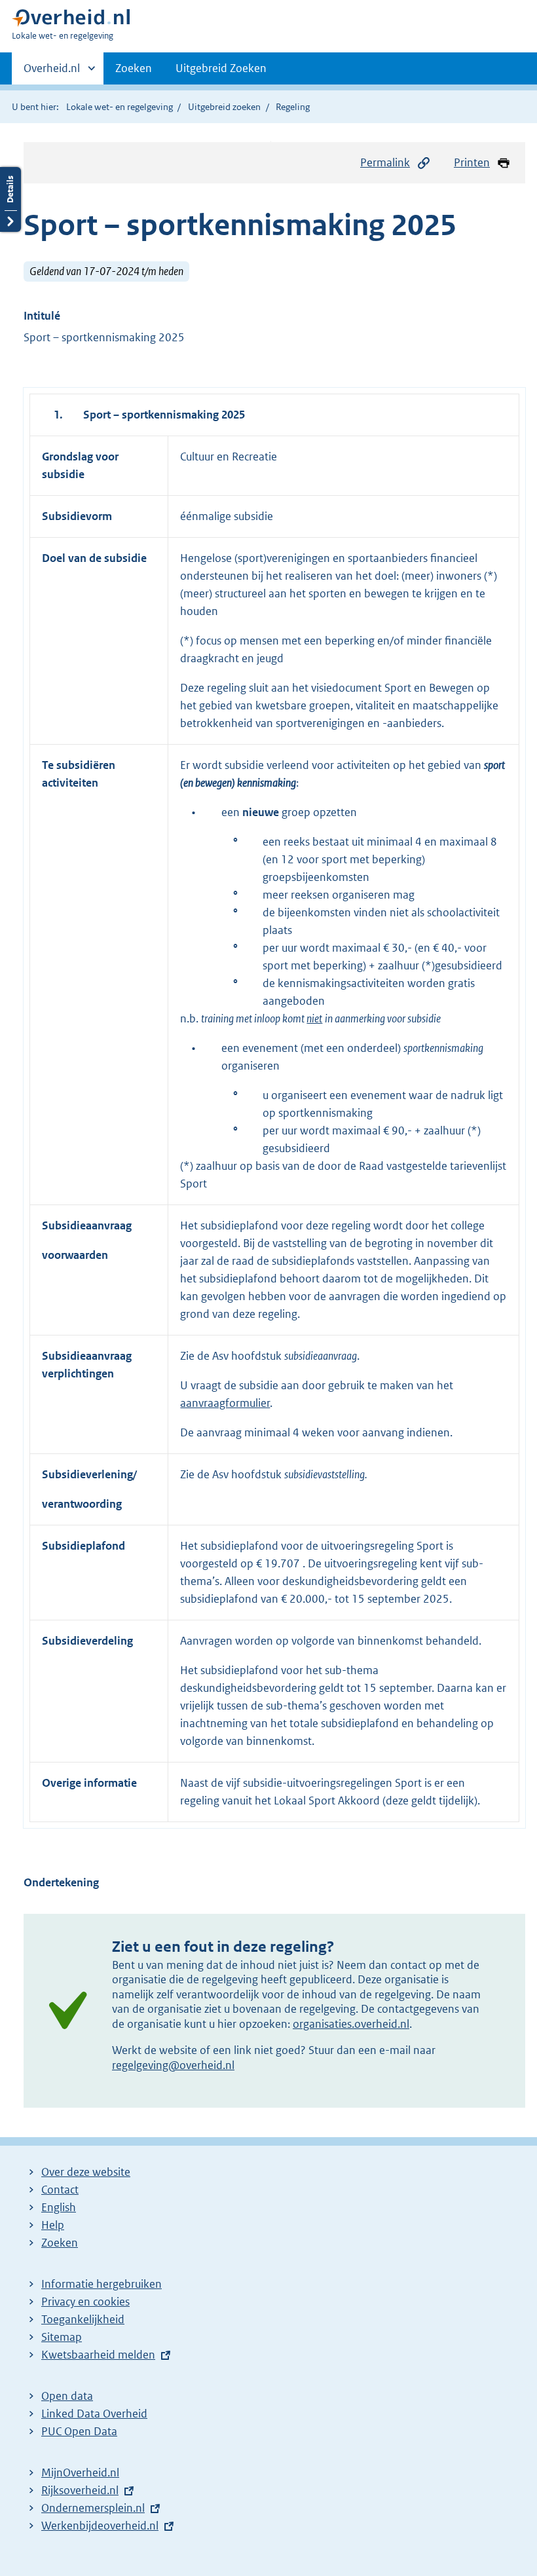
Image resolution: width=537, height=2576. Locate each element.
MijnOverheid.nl (80, 2473)
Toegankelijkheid (83, 2319)
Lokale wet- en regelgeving (120, 107)
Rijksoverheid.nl (80, 2490)
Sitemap (62, 2337)
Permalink (385, 162)
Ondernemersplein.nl (93, 2508)
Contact (60, 2190)
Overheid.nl (52, 73)
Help (53, 2225)
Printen (472, 162)
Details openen (10, 199)
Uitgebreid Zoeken (221, 68)
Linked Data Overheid (94, 2414)
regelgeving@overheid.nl (173, 2065)
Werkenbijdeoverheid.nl (100, 2526)
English (59, 2207)
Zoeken (134, 68)
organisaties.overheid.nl (351, 2024)
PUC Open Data (79, 2431)
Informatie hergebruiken (102, 2284)
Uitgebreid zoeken (224, 107)
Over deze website (86, 2172)
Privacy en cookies (85, 2302)
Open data (67, 2396)
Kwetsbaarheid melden (98, 2355)
